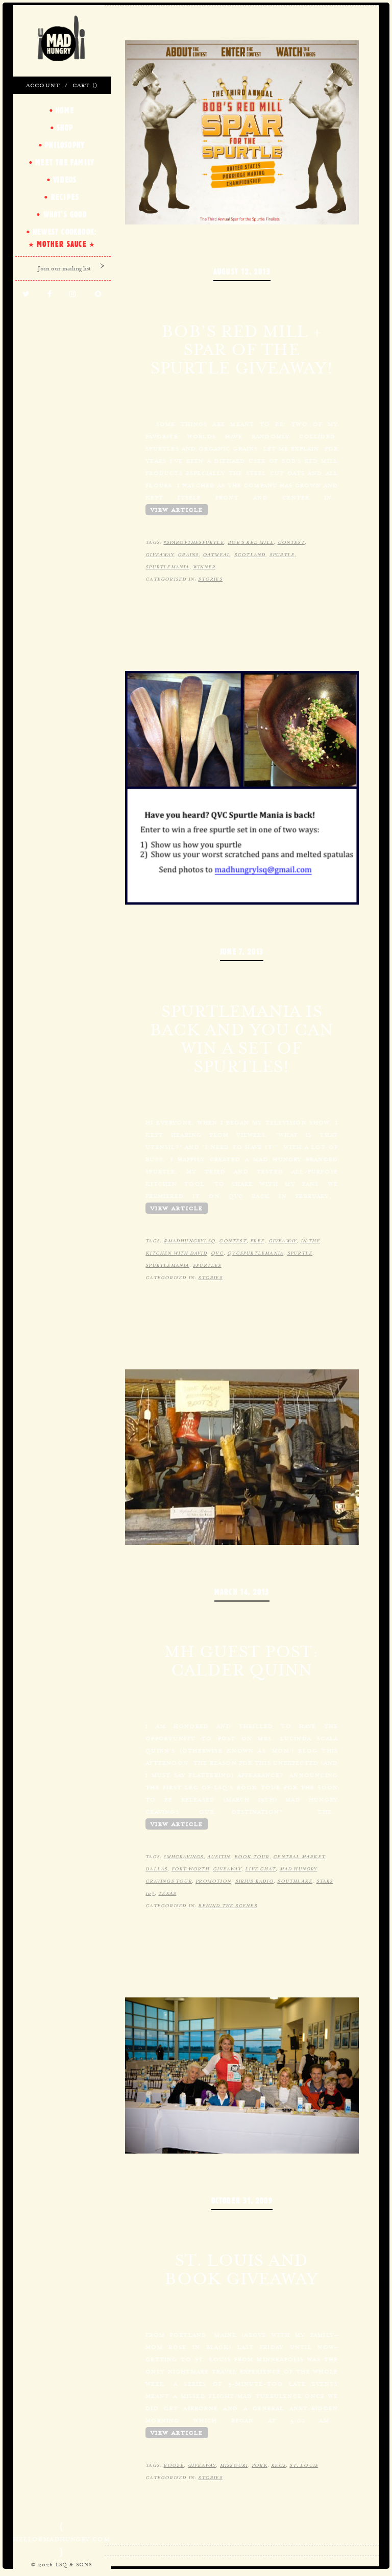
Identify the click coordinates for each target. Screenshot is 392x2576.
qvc (217, 1253)
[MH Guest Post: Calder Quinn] (242, 1456)
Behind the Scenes (227, 1906)
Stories (210, 579)
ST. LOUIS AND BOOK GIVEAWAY (242, 2269)
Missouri (234, 2465)
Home (65, 110)
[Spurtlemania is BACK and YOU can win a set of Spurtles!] (242, 787)
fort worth (190, 1869)
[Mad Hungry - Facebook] (50, 294)
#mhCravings (183, 1857)
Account (43, 85)
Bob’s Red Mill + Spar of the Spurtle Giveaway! (242, 349)
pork (260, 2465)
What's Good (65, 214)
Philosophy (65, 145)
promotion (213, 1881)
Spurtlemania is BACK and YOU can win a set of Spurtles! (242, 1039)
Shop (65, 128)
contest (291, 542)
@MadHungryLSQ (189, 1241)
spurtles (207, 1265)
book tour (252, 1857)
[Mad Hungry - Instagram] (73, 294)
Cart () (85, 85)
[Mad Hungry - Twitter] (26, 294)
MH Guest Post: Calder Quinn (242, 1661)
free (257, 1241)
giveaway (160, 555)
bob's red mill (251, 542)
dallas (156, 1869)
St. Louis (304, 2465)
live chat (260, 1869)
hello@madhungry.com (62, 2539)
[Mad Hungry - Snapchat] (98, 294)
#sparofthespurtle (193, 542)
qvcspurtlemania (255, 1253)
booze (174, 2465)
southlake (295, 1881)
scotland (250, 555)
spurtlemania (167, 567)
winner (204, 567)
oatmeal (216, 555)
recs (278, 2465)
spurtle (282, 555)
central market (299, 1857)
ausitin (219, 1857)
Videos (65, 180)
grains (188, 555)
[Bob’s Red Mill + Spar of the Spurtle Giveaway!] (242, 131)
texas (167, 1893)
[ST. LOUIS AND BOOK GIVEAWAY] (242, 2074)
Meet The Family (65, 162)
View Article (177, 510)
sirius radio (254, 1881)
